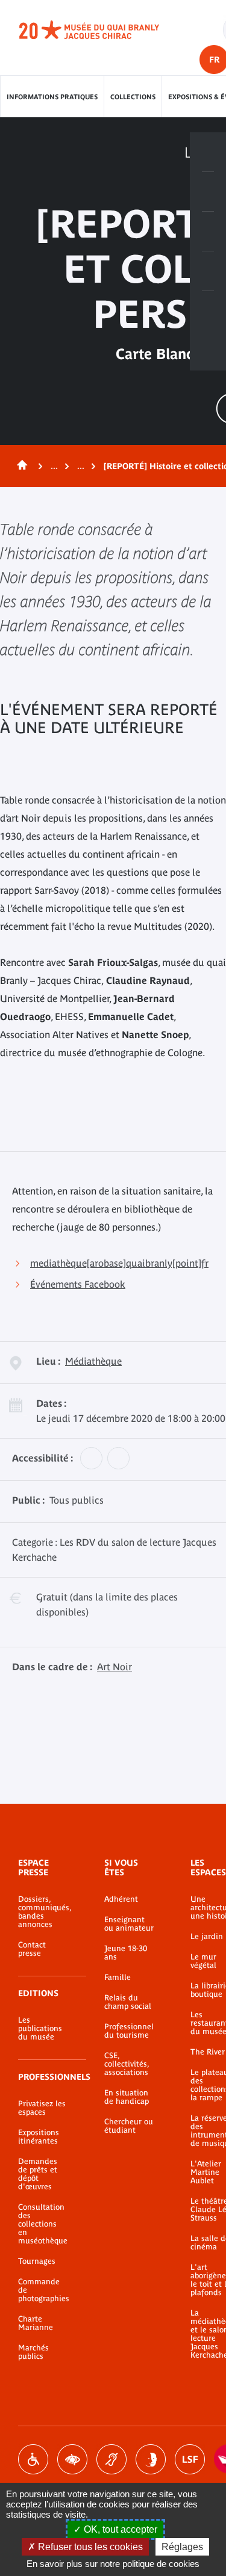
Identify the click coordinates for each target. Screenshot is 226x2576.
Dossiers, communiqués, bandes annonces (43, 1912)
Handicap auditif (111, 2459)
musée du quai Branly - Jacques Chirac (102, 30)
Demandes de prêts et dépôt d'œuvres (38, 2174)
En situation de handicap (127, 2097)
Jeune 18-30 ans (126, 1953)
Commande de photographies (43, 2290)
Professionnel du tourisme (129, 2031)
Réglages (182, 2547)
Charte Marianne (36, 2323)
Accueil (20, 466)
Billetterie (208, 152)
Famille (118, 1978)
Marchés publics (33, 2352)
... (54, 466)
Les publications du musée (40, 2029)
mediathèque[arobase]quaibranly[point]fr (119, 1263)
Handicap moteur (33, 2459)
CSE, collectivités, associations (127, 2064)
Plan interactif (208, 311)
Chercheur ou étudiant (129, 2126)
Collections (133, 97)
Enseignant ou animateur (129, 1924)
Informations (208, 192)
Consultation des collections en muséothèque (43, 2224)
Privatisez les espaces (42, 2108)
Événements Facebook (78, 1284)
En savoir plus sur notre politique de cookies (113, 2564)
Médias (208, 271)
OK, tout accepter (119, 2529)
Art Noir (115, 1667)
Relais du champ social (128, 2002)
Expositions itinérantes (39, 2137)
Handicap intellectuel (151, 2459)
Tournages (37, 2261)
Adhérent (121, 1899)
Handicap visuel (72, 2459)
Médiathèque (93, 1361)
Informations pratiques (52, 97)
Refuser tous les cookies (89, 2547)
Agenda (208, 232)
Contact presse (32, 1949)
